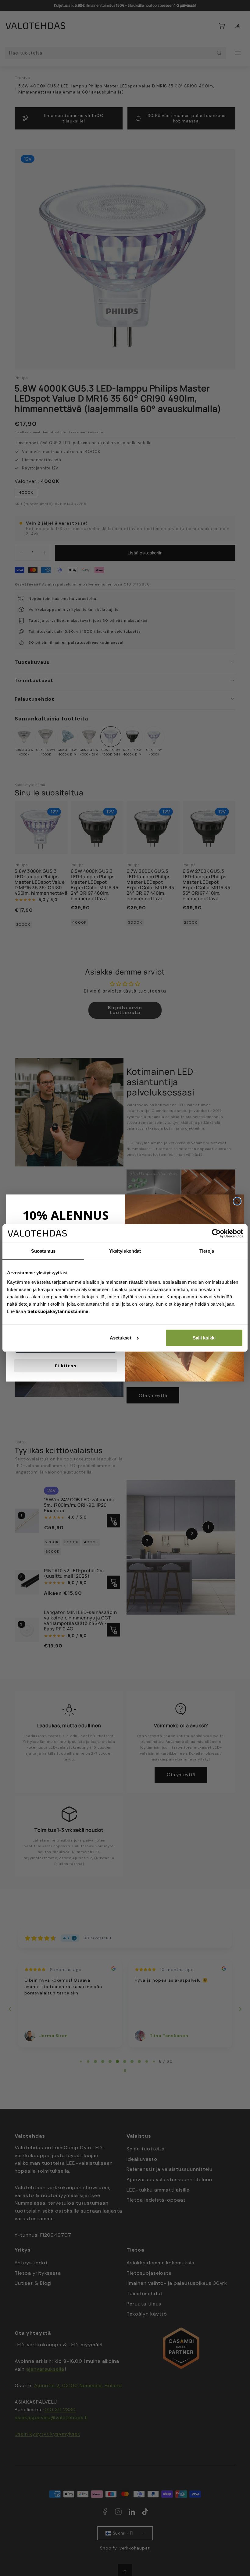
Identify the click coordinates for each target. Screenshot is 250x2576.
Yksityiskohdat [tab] (125, 1251)
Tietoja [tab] (207, 1251)
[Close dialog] (237, 1201)
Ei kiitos (66, 1366)
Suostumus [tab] (43, 1251)
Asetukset (121, 1338)
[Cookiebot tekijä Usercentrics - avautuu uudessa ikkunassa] (216, 1233)
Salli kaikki (204, 1338)
